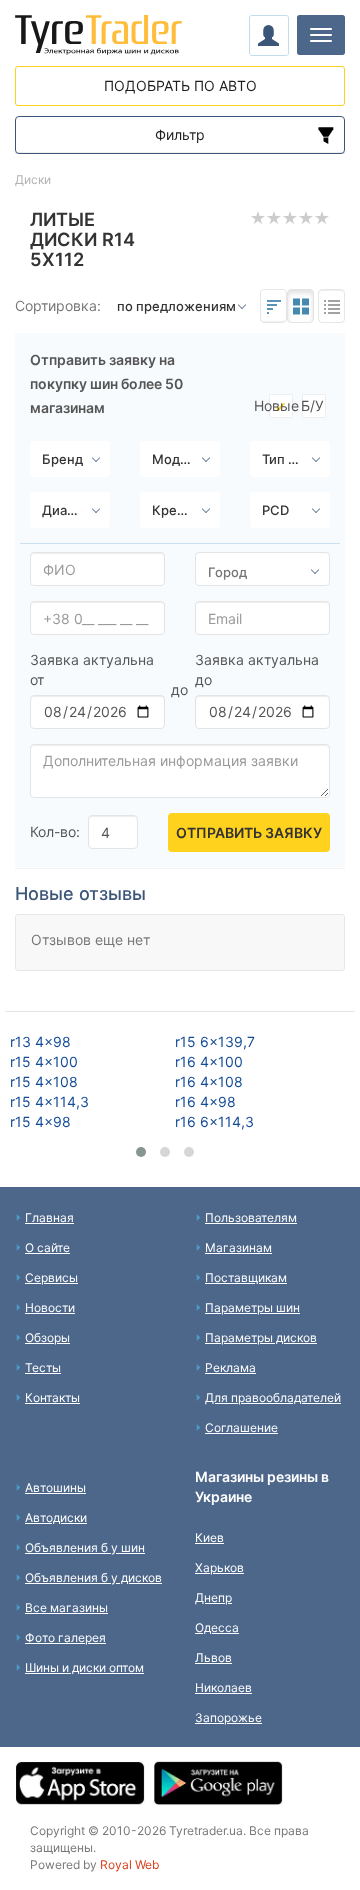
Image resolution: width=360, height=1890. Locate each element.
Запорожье (228, 1717)
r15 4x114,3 (49, 1101)
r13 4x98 (40, 1041)
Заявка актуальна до (257, 669)
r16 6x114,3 (214, 1121)
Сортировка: (58, 305)
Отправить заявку (249, 832)
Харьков (219, 1567)
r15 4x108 (44, 1081)
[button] (141, 1152)
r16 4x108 (209, 1081)
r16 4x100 (209, 1061)
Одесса (217, 1627)
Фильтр (180, 134)
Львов (213, 1657)
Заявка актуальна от (92, 669)
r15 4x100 (44, 1061)
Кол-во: (55, 831)
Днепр (213, 1597)
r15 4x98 (40, 1121)
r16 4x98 (205, 1101)
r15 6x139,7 (215, 1041)
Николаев (223, 1687)
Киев (209, 1537)
